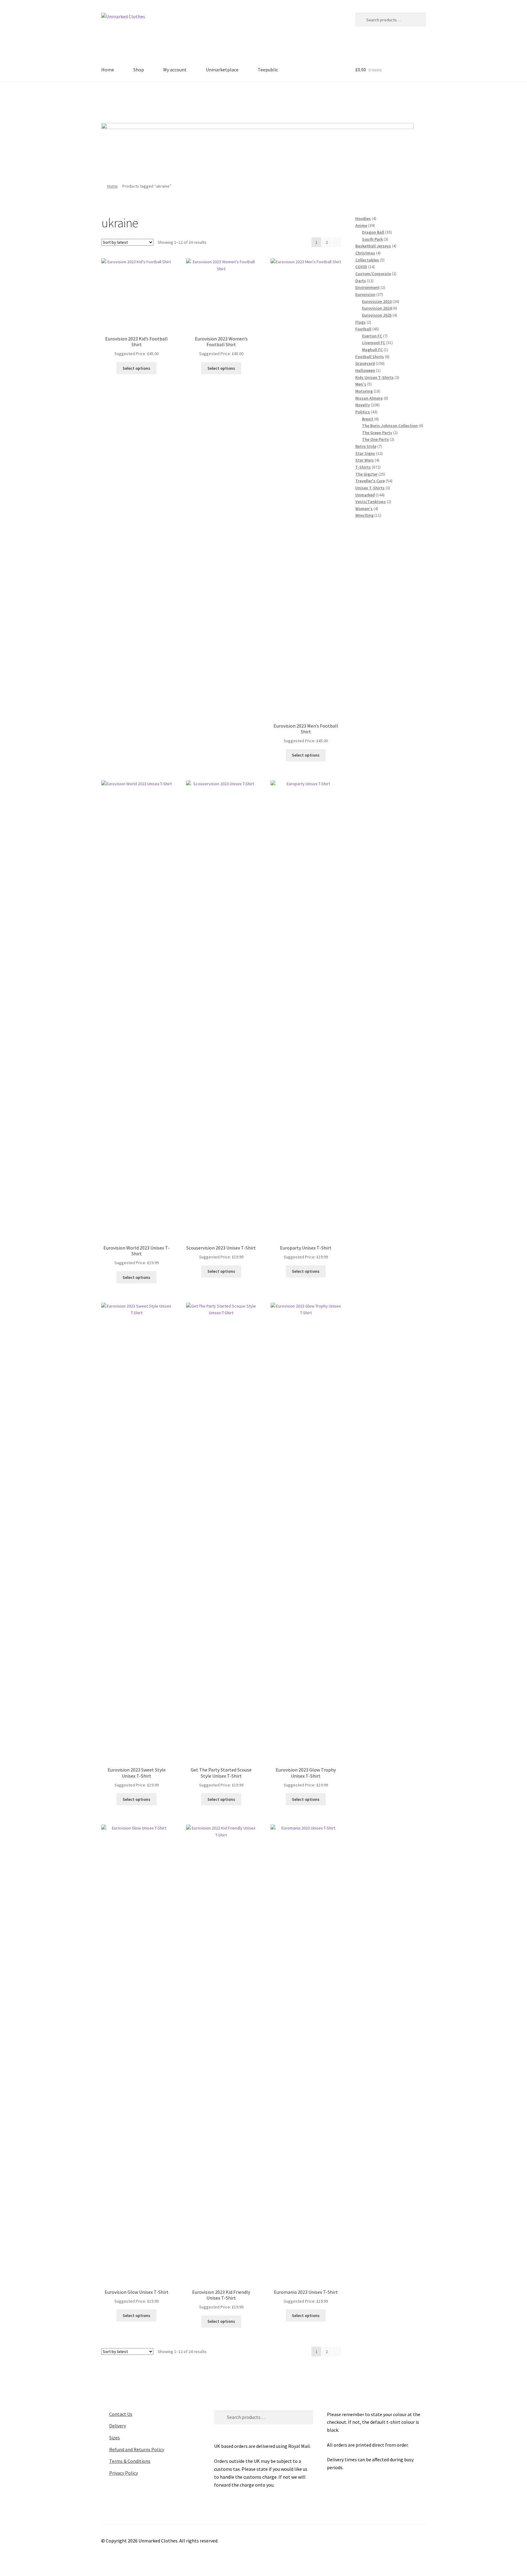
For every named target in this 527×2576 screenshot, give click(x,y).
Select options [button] (136, 368)
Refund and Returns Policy (137, 2449)
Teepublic (268, 70)
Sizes (115, 2437)
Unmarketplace (222, 70)
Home (108, 70)
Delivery (118, 2426)
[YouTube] (289, 100)
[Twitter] (255, 100)
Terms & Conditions (130, 2461)
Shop (139, 70)
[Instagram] (272, 100)
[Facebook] (238, 100)
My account (175, 70)
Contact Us (121, 2414)
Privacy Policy (124, 2473)
